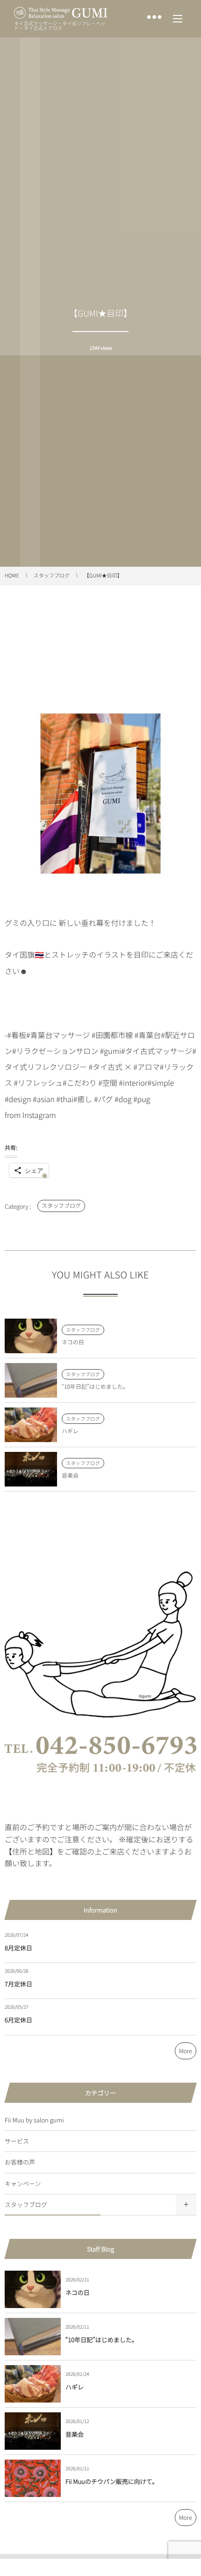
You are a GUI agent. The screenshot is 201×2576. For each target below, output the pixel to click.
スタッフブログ (61, 1206)
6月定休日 (18, 2020)
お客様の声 (20, 2162)
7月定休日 (18, 1984)
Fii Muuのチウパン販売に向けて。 (112, 2481)
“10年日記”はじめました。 (95, 1387)
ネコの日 (73, 1342)
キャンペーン (23, 2183)
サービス (17, 2141)
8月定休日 (18, 1948)
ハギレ (70, 1431)
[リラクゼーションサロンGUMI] (61, 13)
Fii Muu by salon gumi (34, 2120)
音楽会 (70, 1476)
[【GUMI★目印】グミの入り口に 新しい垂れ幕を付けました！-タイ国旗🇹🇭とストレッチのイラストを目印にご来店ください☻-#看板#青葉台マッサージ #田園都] (100, 891)
